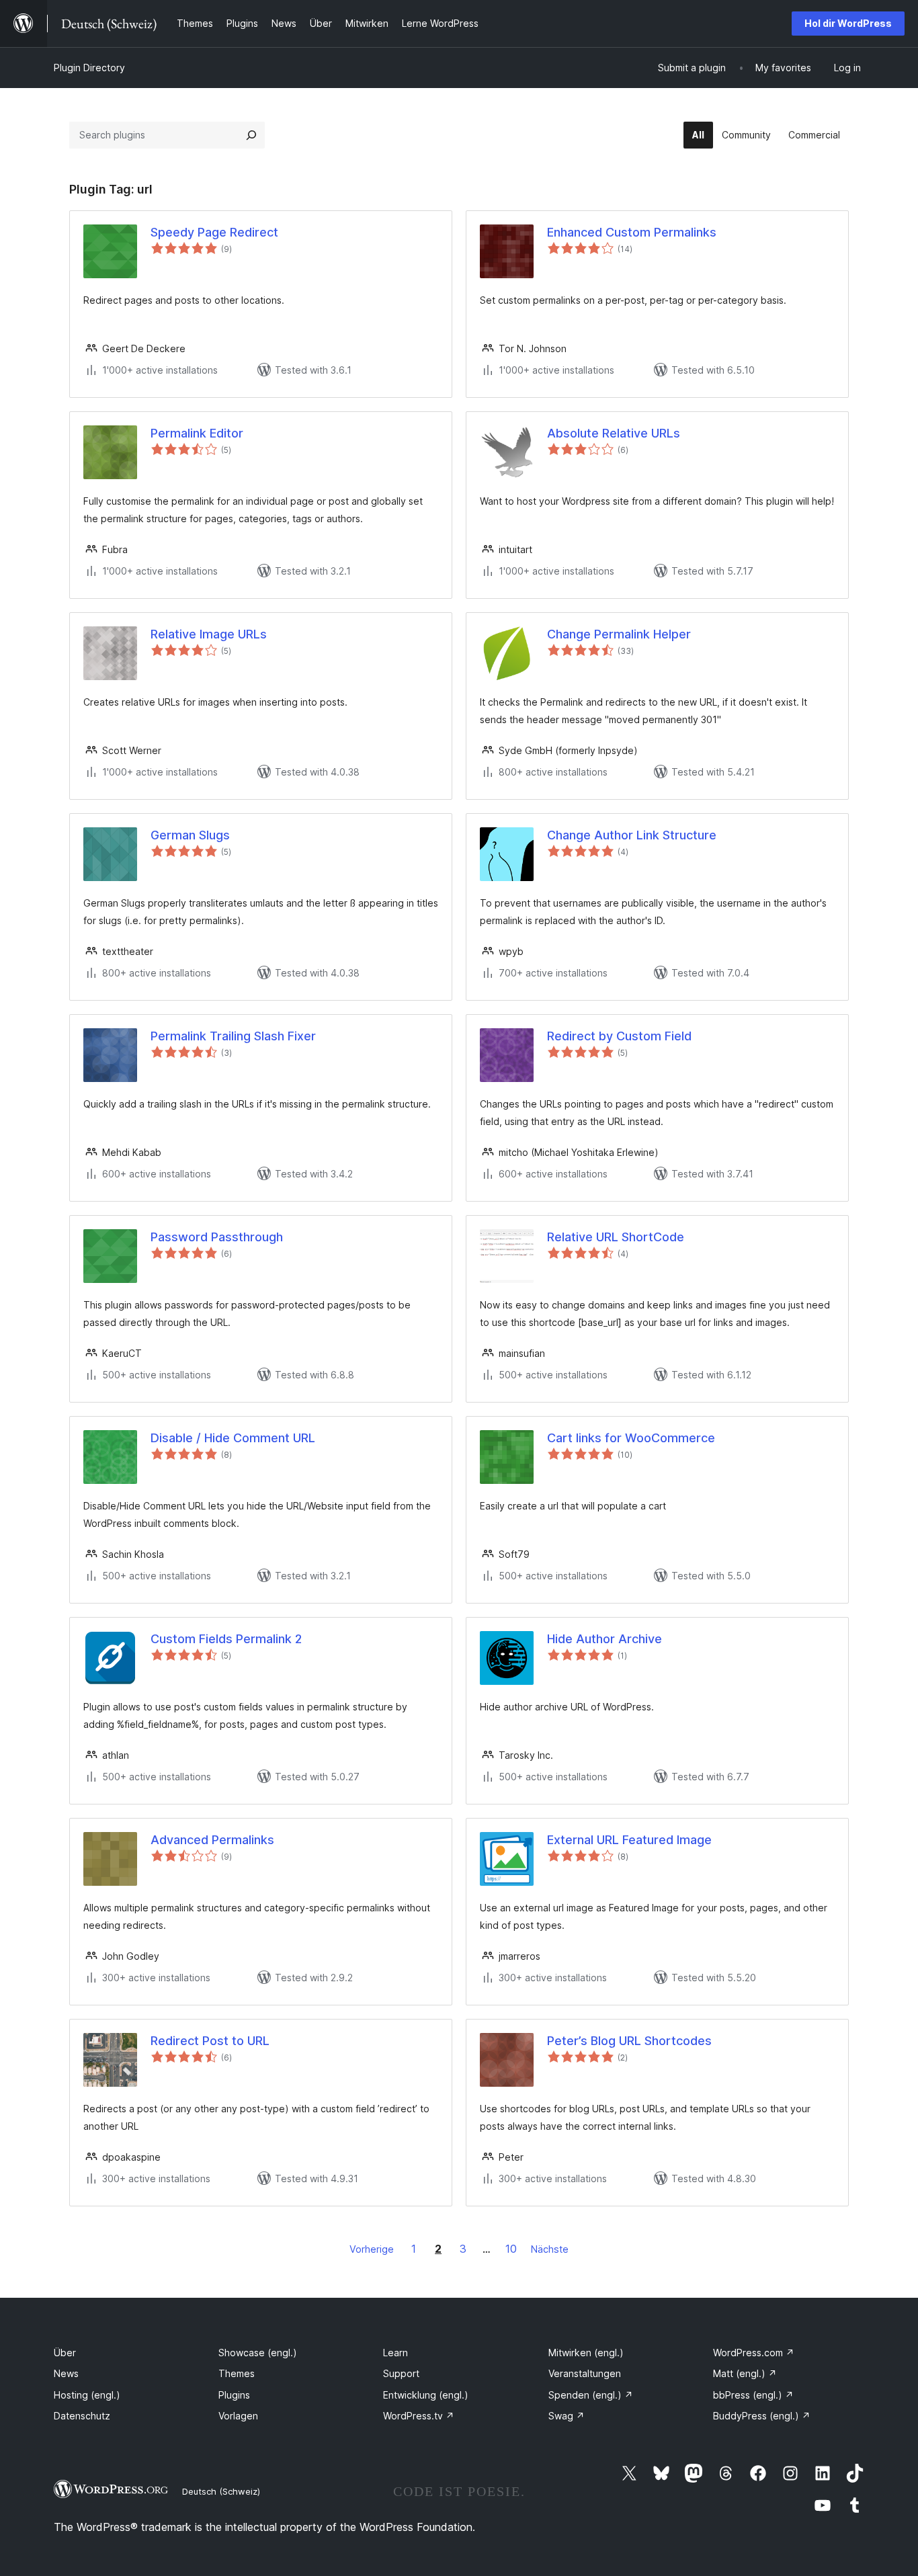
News (66, 2373)
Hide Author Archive (604, 1639)
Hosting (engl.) (87, 2395)
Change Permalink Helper (619, 634)
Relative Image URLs (209, 634)
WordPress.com (754, 2353)
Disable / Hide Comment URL (233, 1438)
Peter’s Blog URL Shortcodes (629, 2041)
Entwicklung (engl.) (426, 2395)
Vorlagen (238, 2416)
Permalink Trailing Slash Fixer (233, 1036)
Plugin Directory (89, 68)
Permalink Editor (197, 433)
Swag (567, 2416)
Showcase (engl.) (258, 2353)
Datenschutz (82, 2416)
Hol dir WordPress (848, 23)
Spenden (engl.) (591, 2395)
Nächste (550, 2249)
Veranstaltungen (585, 2373)
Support (401, 2373)
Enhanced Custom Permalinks (632, 232)
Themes (237, 2373)
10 (511, 2249)
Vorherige (372, 2249)
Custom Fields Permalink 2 (226, 1639)
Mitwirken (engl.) (586, 2353)
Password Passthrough (217, 1237)
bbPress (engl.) (753, 2395)
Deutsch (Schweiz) (221, 2491)
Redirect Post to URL (210, 2041)
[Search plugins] (251, 135)
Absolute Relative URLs (614, 433)
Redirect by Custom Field (619, 1036)
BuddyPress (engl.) (762, 2416)
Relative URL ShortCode (616, 1237)
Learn (395, 2353)
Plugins (234, 2395)
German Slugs (190, 835)
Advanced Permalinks (212, 1840)
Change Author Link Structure (632, 835)
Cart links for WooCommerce (631, 1438)
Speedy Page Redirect (214, 232)
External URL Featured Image (629, 1840)
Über (65, 2353)
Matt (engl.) (745, 2373)
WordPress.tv (419, 2416)
